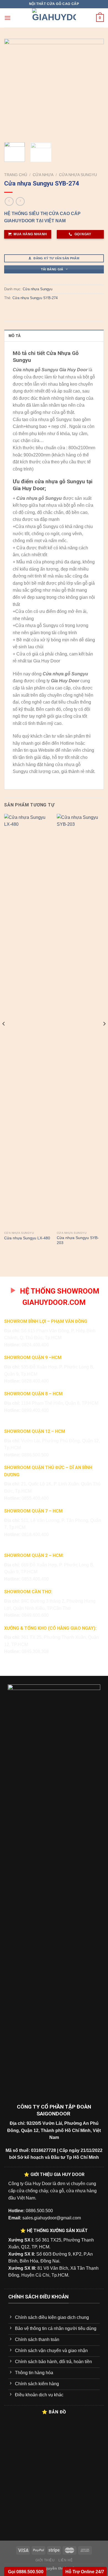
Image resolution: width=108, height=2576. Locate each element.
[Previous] (13, 88)
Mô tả (15, 336)
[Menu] (7, 18)
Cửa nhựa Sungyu (78, 175)
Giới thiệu (45, 2560)
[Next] (95, 88)
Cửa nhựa (43, 175)
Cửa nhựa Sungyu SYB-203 (78, 1240)
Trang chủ (16, 175)
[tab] (54, 336)
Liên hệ (65, 2560)
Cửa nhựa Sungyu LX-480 (27, 1238)
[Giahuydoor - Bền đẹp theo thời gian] (54, 18)
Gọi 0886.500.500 (25, 2572)
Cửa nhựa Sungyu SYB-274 (35, 298)
